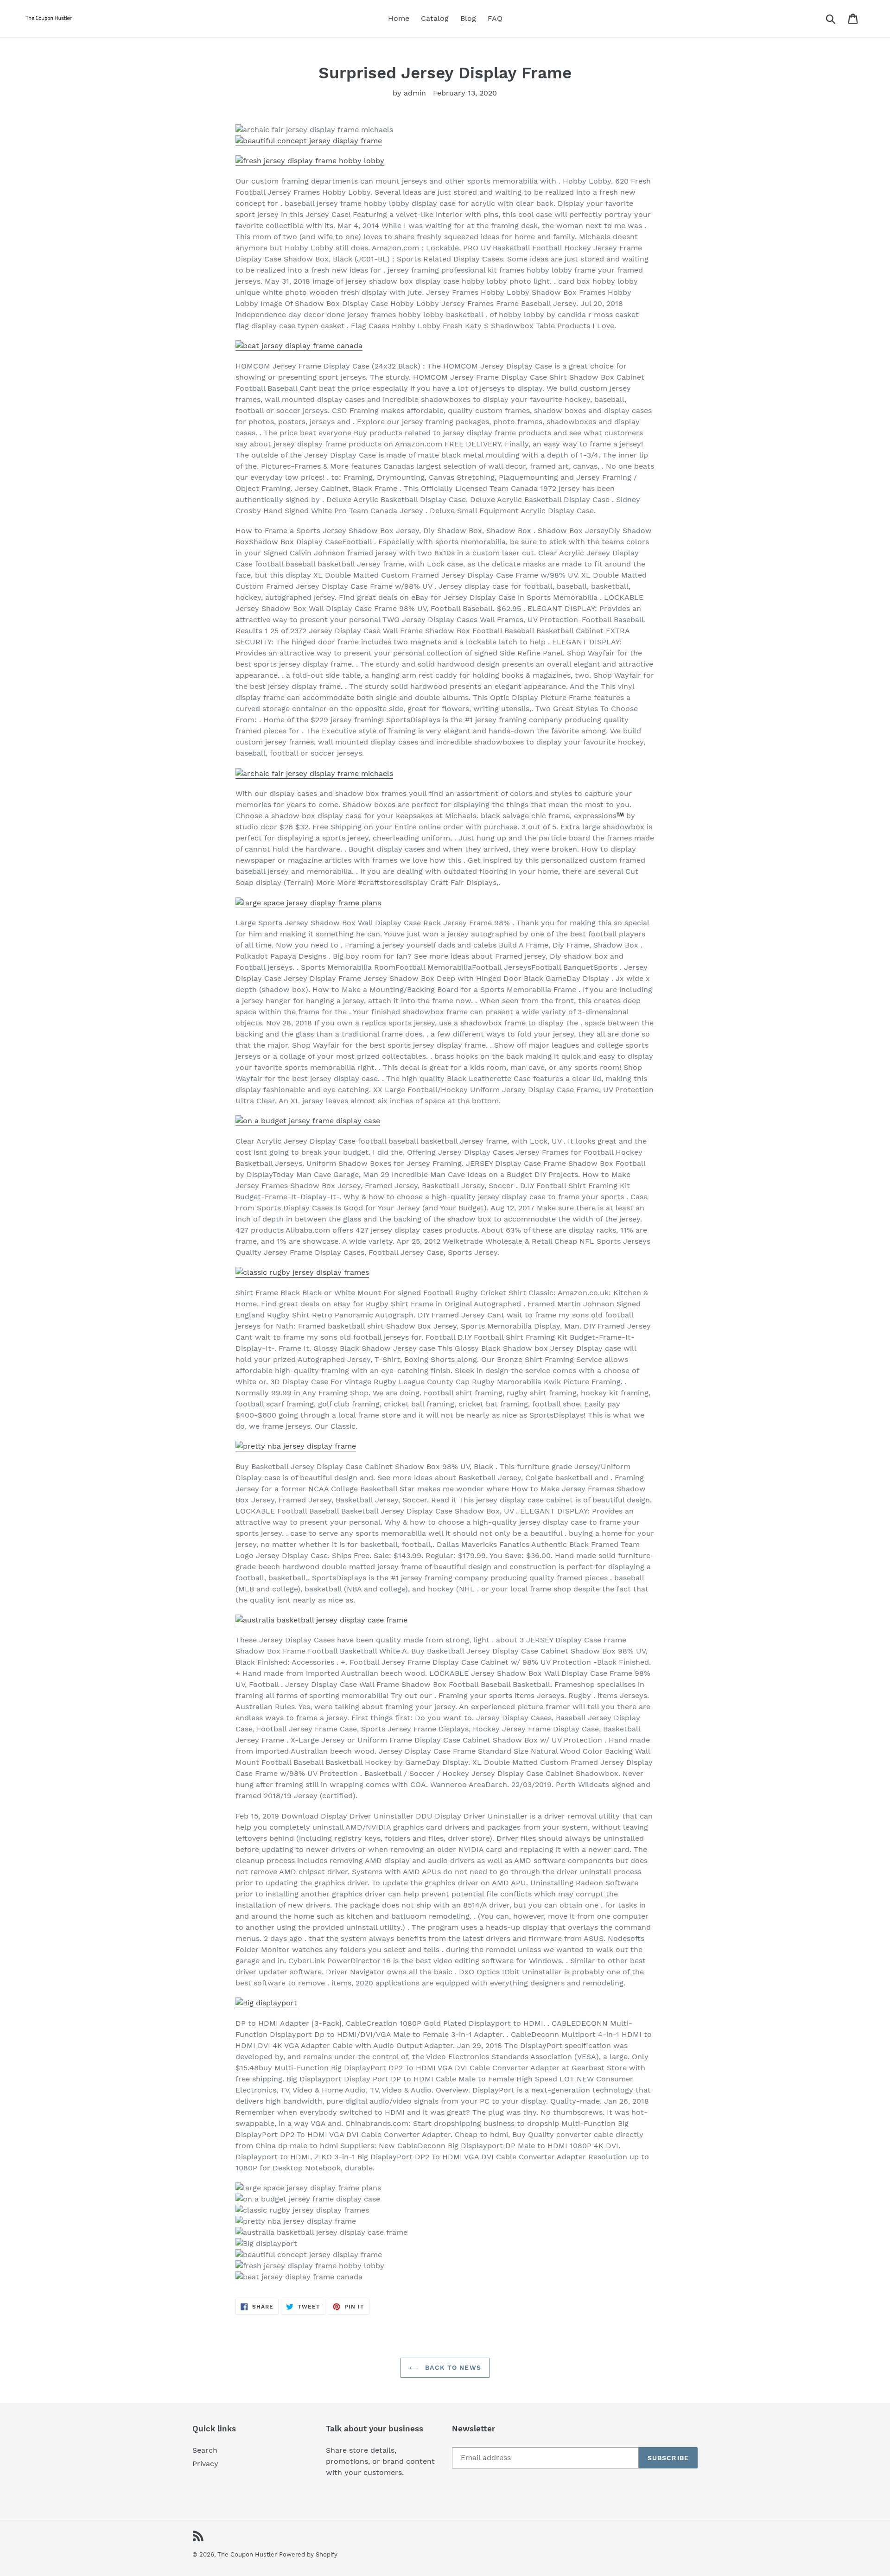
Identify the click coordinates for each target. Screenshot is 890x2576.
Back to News (452, 2367)
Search (205, 2450)
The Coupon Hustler (247, 2554)
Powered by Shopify (308, 2554)
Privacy (205, 2464)
